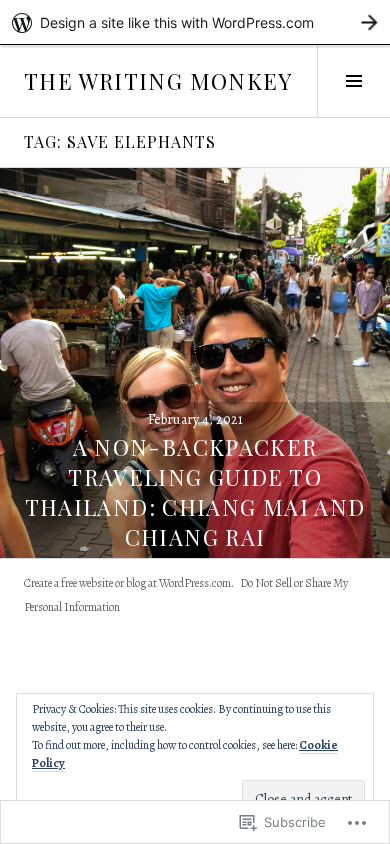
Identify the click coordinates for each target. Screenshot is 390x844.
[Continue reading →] (195, 363)
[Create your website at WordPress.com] (195, 22)
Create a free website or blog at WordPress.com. (129, 583)
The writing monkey (158, 81)
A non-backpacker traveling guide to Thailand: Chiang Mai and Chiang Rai (195, 492)
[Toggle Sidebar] (353, 81)
